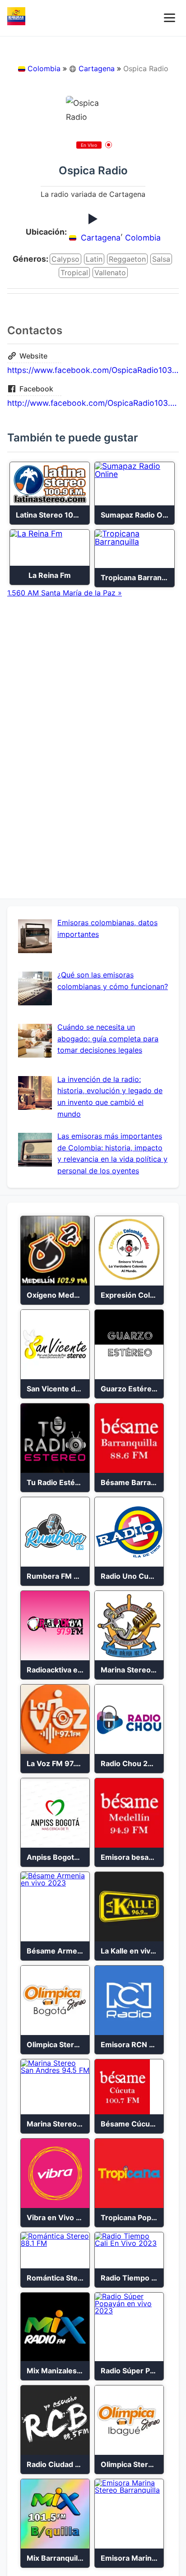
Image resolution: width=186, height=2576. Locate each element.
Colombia (44, 68)
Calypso (65, 259)
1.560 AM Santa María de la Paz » (65, 593)
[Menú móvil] (170, 18)
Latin (94, 259)
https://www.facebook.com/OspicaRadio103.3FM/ (93, 370)
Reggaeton (127, 259)
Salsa (161, 259)
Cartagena (97, 68)
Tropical (74, 273)
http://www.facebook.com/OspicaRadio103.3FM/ (93, 403)
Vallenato (110, 273)
